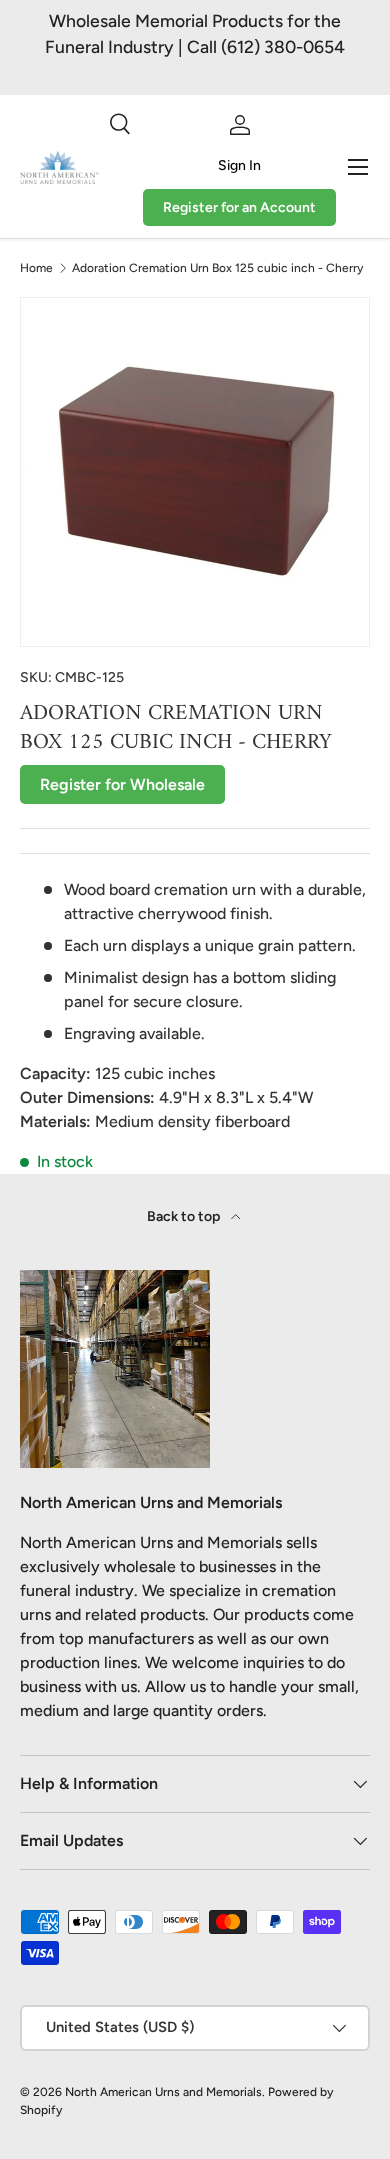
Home (36, 268)
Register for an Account (239, 207)
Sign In (239, 165)
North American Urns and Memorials (163, 2092)
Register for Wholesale (122, 784)
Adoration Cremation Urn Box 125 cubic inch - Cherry (217, 268)
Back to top (185, 1216)
